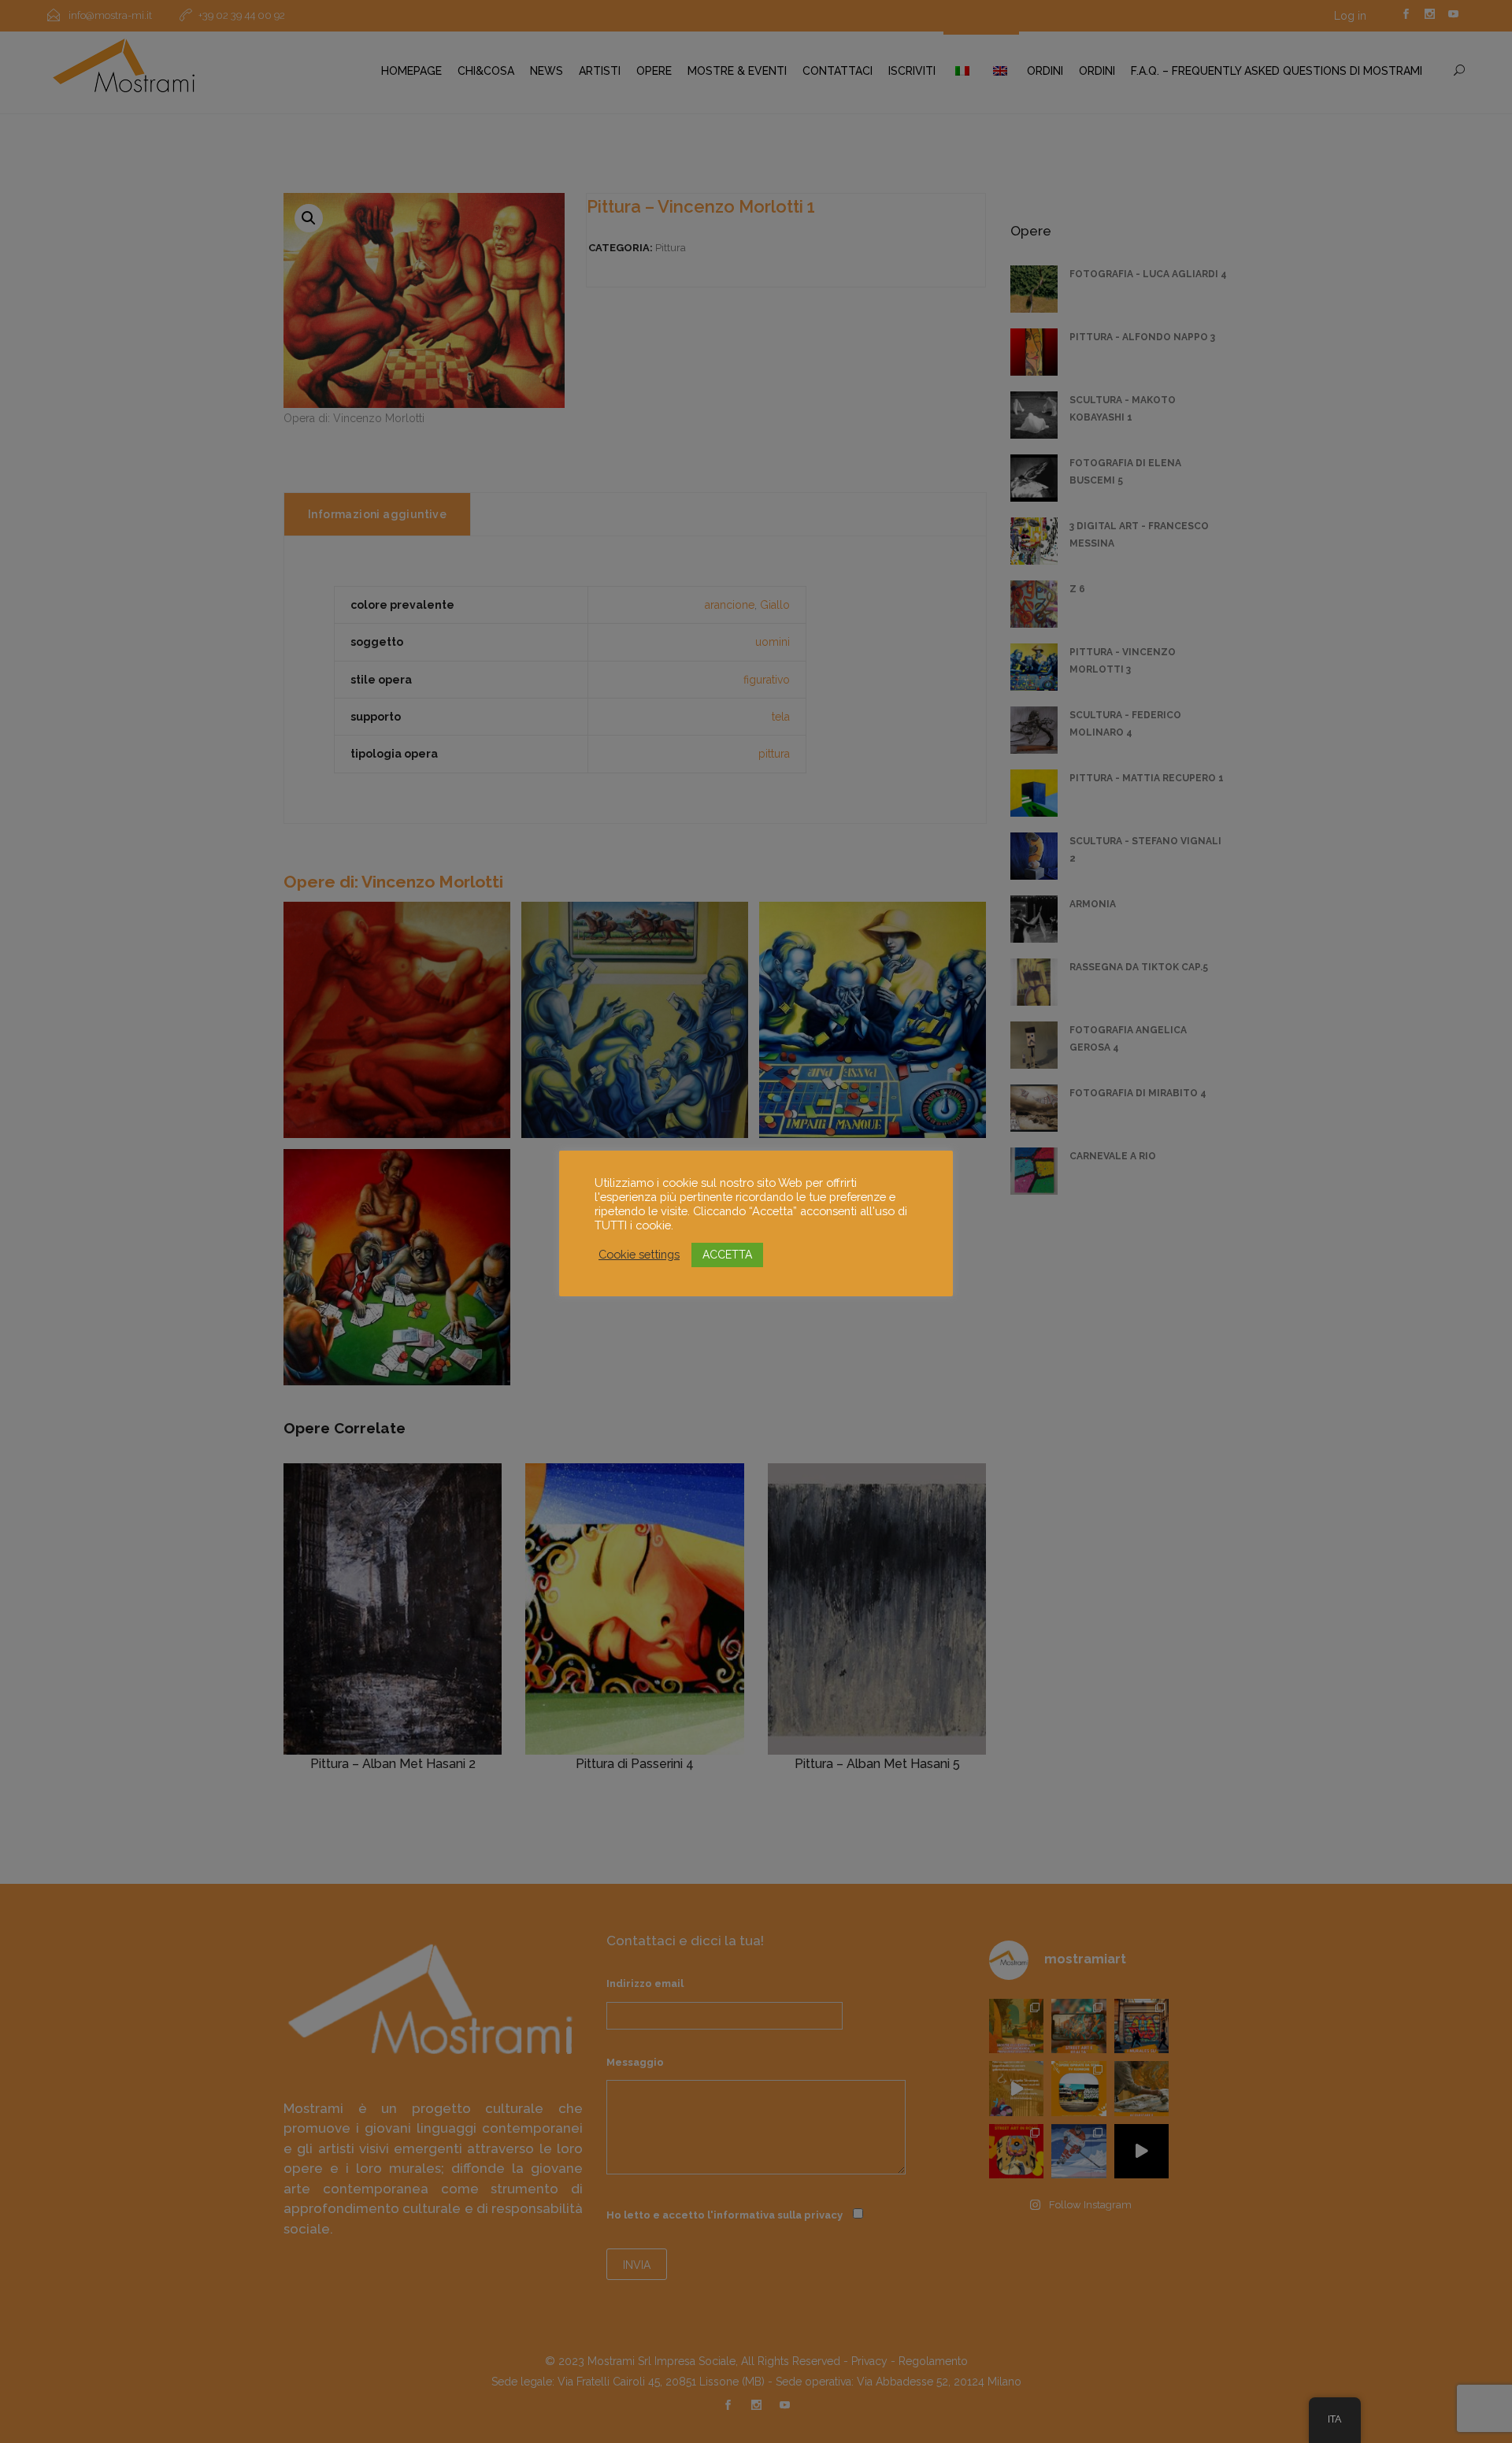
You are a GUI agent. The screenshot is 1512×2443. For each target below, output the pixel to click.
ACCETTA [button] (727, 1255)
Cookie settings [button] (639, 1254)
